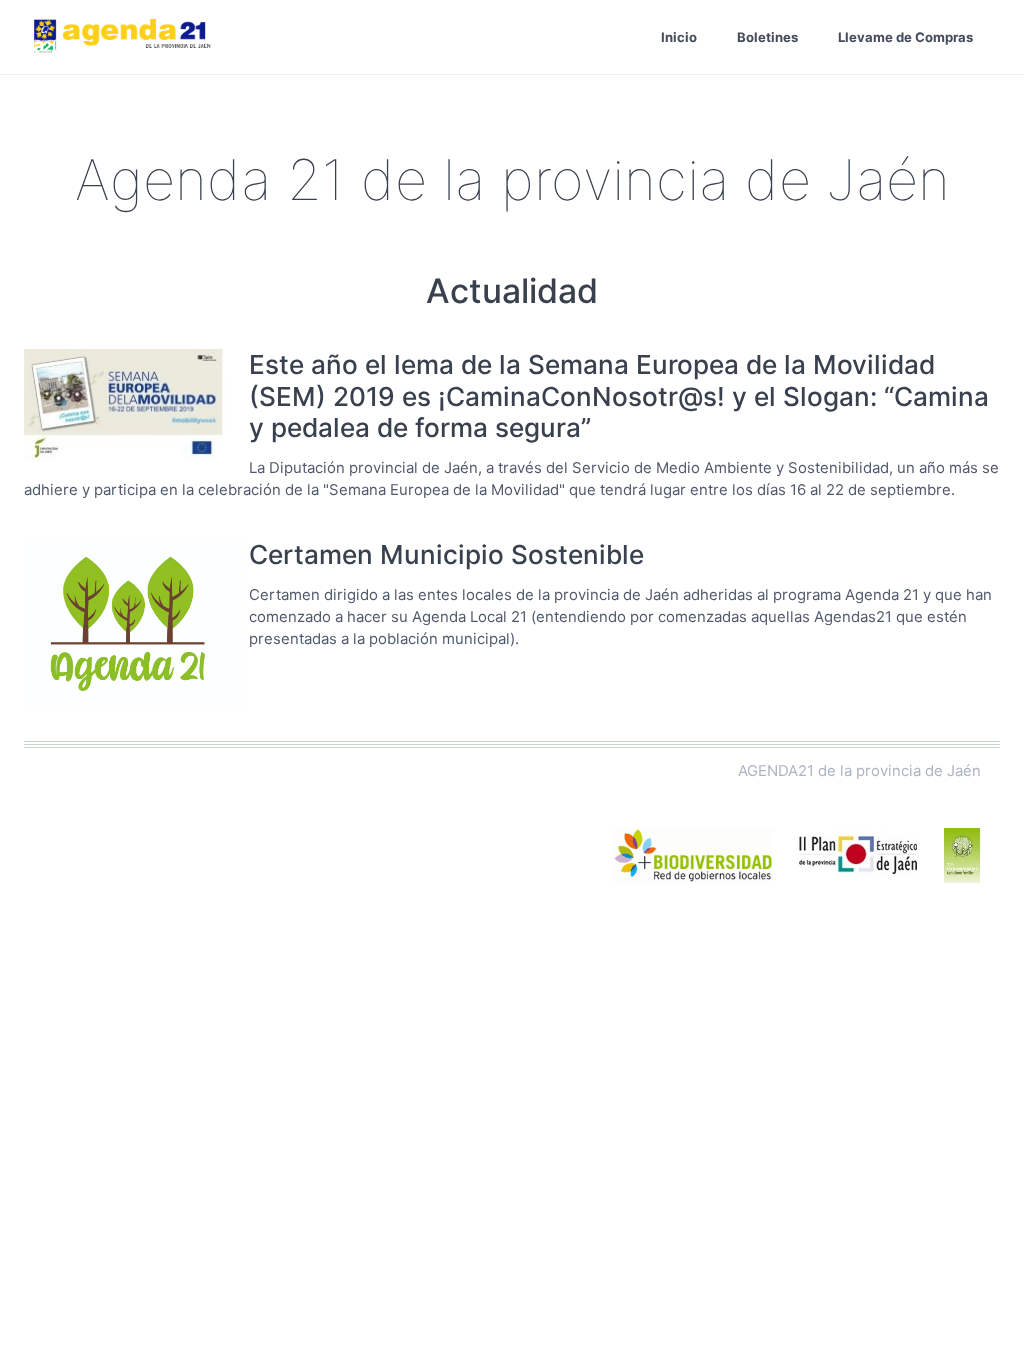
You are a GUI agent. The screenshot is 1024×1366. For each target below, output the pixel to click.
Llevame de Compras (905, 37)
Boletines (767, 37)
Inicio (679, 37)
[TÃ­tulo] (134, 407)
